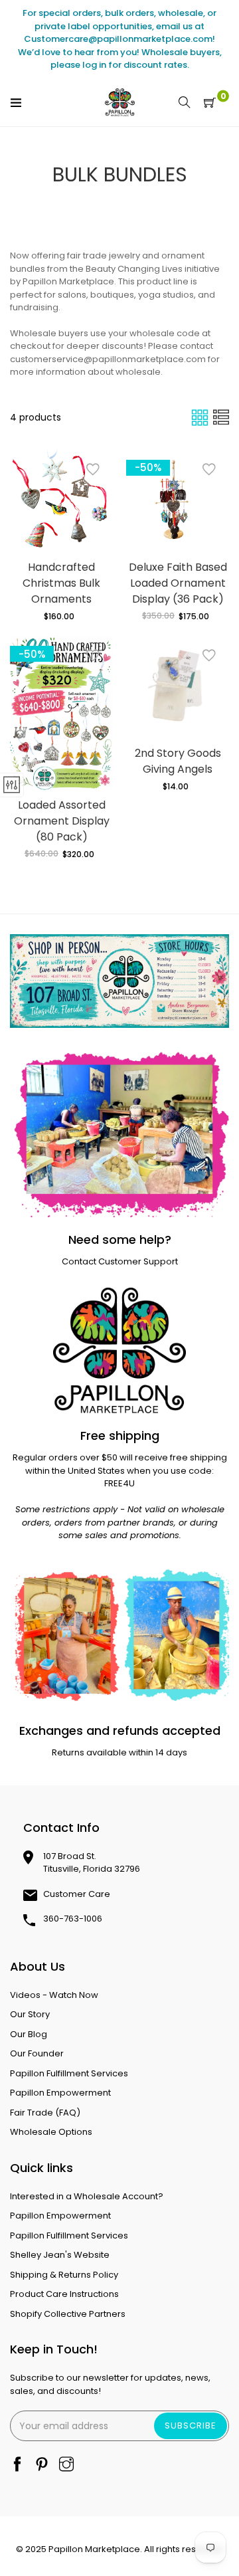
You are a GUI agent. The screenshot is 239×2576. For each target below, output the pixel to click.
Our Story (30, 2014)
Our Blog (29, 2034)
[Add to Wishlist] (93, 470)
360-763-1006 (73, 1919)
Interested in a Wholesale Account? (87, 2196)
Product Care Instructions (64, 2294)
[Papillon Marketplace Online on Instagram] (66, 2465)
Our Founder (37, 2053)
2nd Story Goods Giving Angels (178, 761)
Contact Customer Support (120, 1261)
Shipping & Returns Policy (64, 2275)
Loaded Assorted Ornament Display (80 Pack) (62, 821)
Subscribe (191, 2426)
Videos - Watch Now (54, 1995)
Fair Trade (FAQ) (45, 2113)
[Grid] (201, 418)
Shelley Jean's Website (60, 2255)
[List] (221, 418)
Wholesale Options (51, 2132)
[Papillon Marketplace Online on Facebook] (17, 2465)
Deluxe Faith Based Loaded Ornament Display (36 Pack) (178, 583)
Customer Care (77, 1894)
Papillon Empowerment (60, 2093)
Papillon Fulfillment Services (69, 2073)
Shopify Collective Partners (68, 2314)
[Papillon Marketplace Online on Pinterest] (42, 2465)
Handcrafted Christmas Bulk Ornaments (61, 583)
